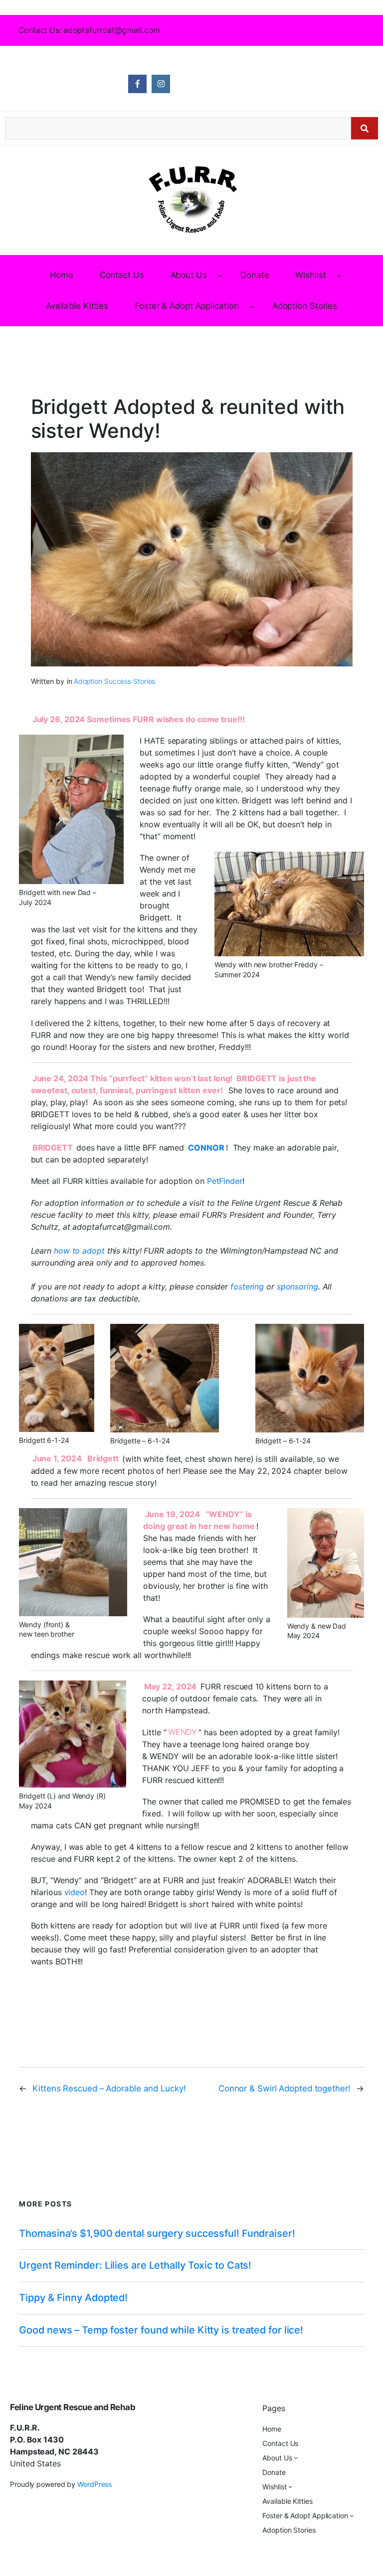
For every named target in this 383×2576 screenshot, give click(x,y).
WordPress (95, 2484)
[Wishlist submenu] (339, 275)
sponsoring (297, 1287)
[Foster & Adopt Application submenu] (252, 306)
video (75, 1892)
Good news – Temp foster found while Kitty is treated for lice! (161, 2330)
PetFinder (225, 1181)
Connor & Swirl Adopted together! (285, 2088)
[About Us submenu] (220, 275)
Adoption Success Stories (115, 681)
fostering (248, 1287)
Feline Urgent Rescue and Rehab (73, 2407)
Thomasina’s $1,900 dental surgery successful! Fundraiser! (157, 2234)
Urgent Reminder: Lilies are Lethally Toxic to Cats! (135, 2265)
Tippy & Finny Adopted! (73, 2298)
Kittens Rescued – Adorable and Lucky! (109, 2088)
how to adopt (81, 1251)
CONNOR (206, 1148)
